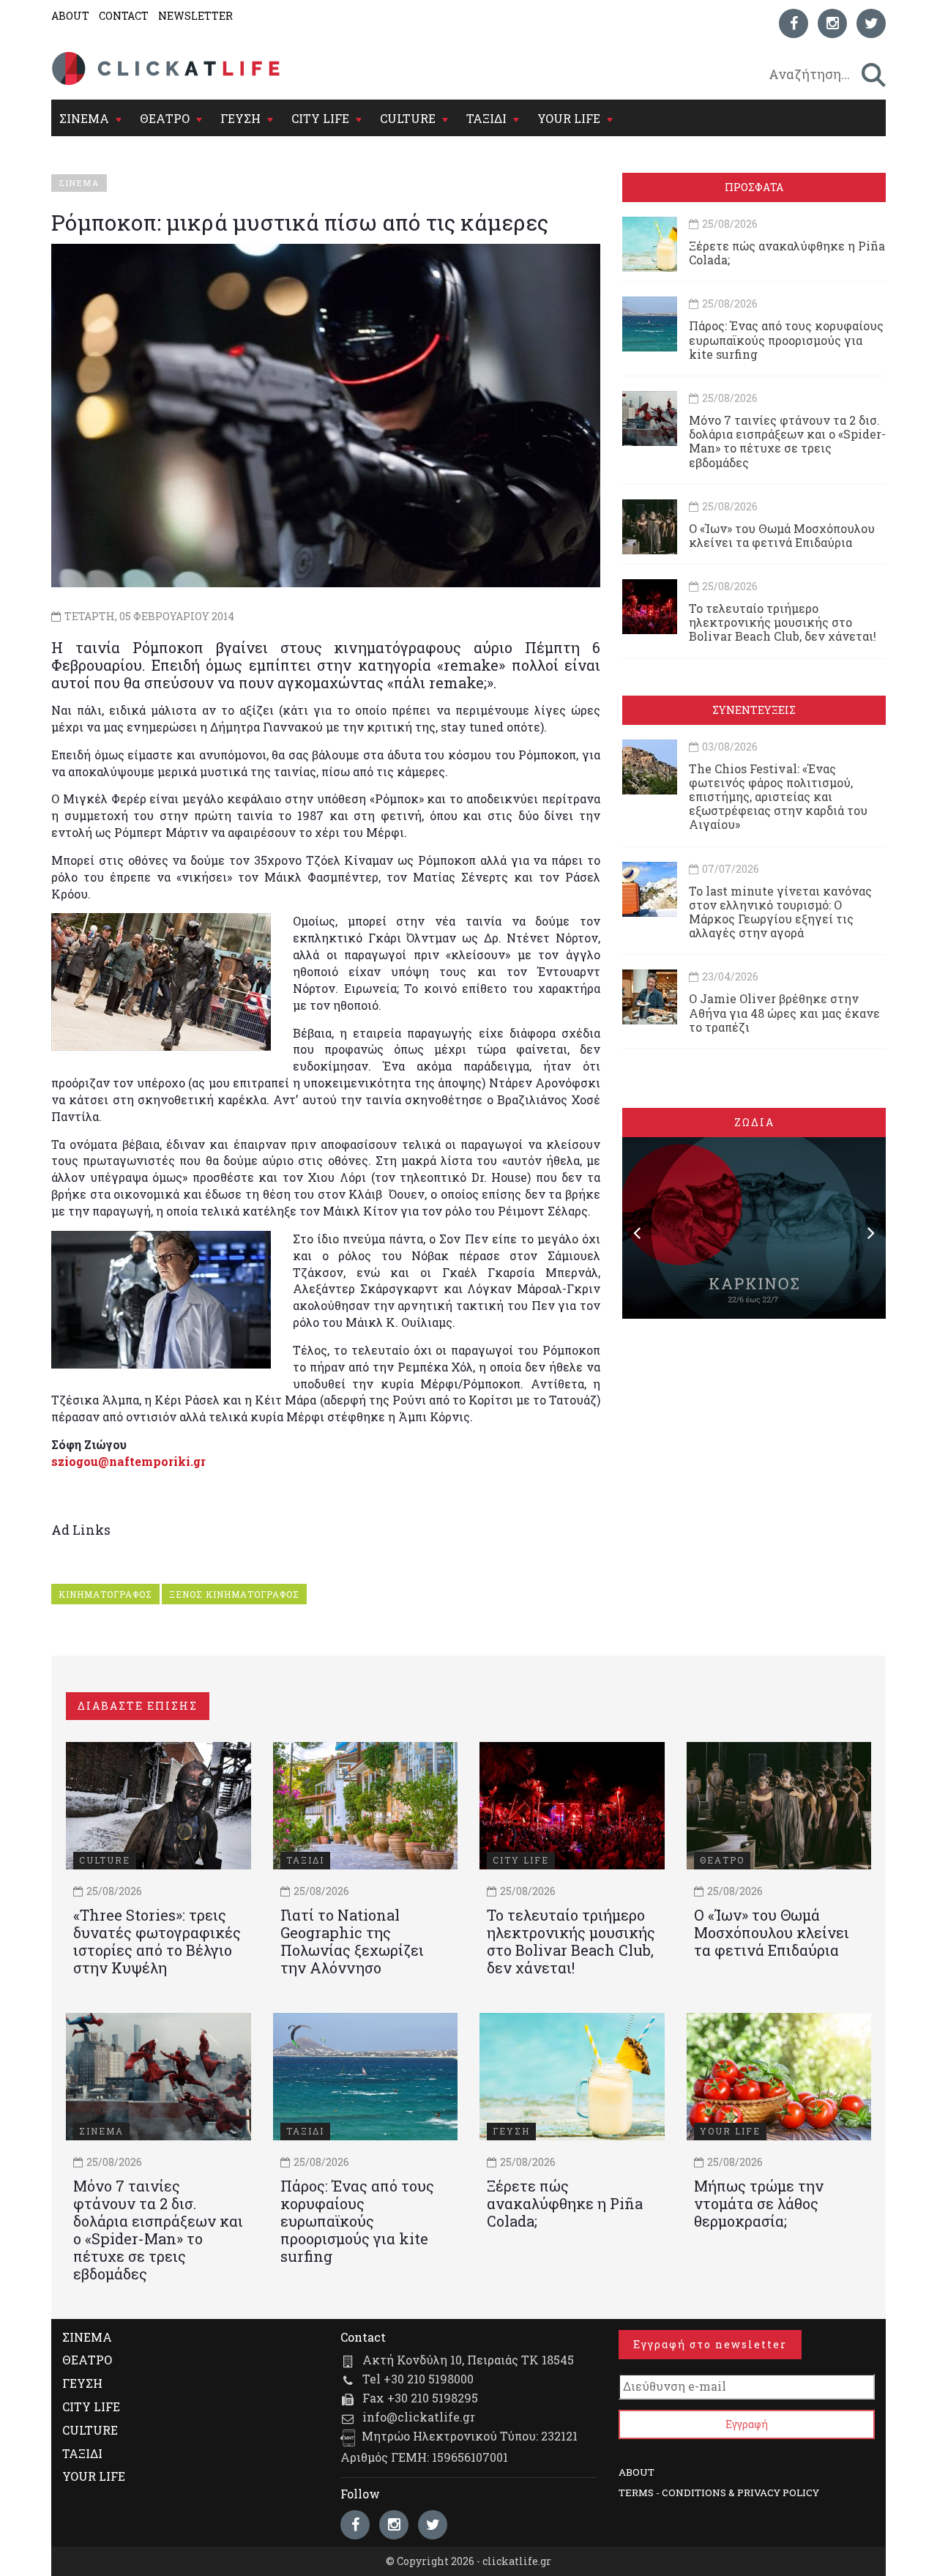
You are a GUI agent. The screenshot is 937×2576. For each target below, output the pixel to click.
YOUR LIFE (569, 118)
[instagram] (832, 23)
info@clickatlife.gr (419, 2417)
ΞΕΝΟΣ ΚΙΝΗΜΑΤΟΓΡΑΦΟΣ (234, 1594)
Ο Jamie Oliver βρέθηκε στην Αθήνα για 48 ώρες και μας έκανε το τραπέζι (784, 1012)
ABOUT (70, 16)
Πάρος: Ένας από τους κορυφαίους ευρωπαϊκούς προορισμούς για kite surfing (786, 339)
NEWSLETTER (195, 16)
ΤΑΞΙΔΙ (486, 118)
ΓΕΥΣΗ (240, 118)
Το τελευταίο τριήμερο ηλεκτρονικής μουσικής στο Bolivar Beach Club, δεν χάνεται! (783, 622)
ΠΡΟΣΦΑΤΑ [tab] (754, 187)
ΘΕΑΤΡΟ (165, 118)
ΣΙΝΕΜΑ (84, 118)
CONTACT (124, 16)
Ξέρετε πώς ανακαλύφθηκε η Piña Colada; (787, 253)
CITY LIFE (320, 118)
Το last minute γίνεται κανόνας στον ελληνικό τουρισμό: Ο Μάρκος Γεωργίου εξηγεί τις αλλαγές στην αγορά (780, 912)
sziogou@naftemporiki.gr (128, 1461)
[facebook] (794, 23)
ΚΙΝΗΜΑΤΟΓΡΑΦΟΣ (105, 1594)
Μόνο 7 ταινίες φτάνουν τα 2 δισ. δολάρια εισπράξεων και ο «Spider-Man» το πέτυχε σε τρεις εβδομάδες (787, 441)
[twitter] (871, 23)
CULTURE (408, 118)
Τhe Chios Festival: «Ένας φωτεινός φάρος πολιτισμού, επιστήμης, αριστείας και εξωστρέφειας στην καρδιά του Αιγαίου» (778, 797)
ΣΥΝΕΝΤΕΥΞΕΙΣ (754, 710)
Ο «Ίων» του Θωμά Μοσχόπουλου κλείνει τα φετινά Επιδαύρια (782, 535)
